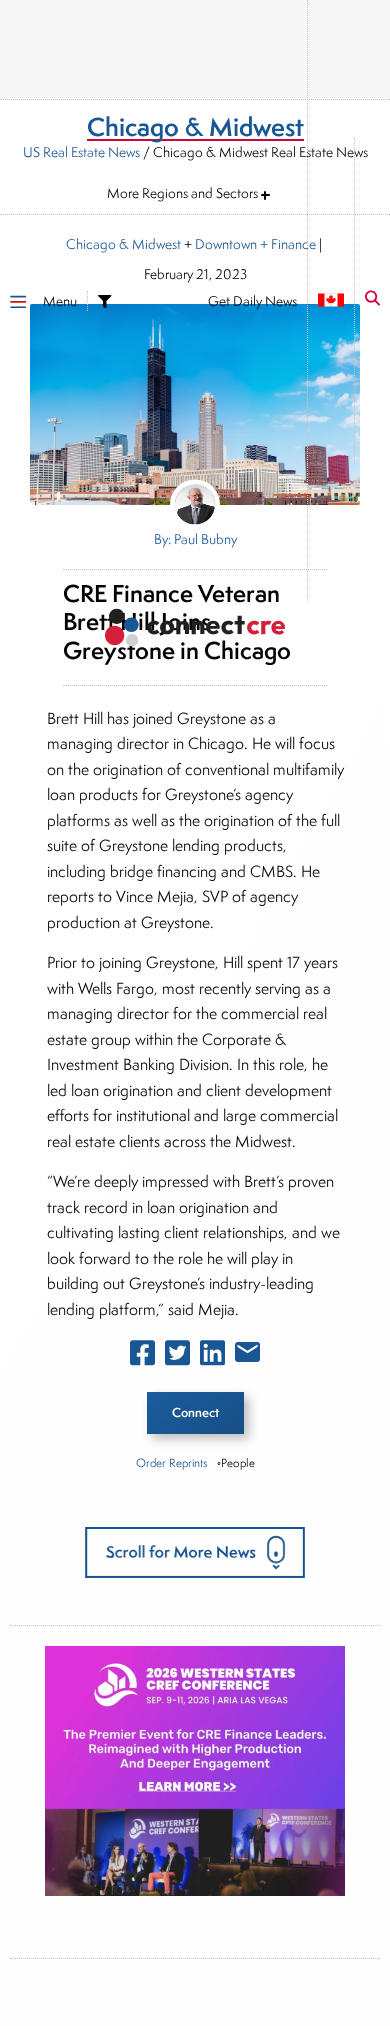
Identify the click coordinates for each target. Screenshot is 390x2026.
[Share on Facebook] (142, 1357)
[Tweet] (177, 1357)
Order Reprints (171, 1462)
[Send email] (247, 1356)
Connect (195, 1412)
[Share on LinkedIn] (212, 1357)
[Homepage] (195, 630)
